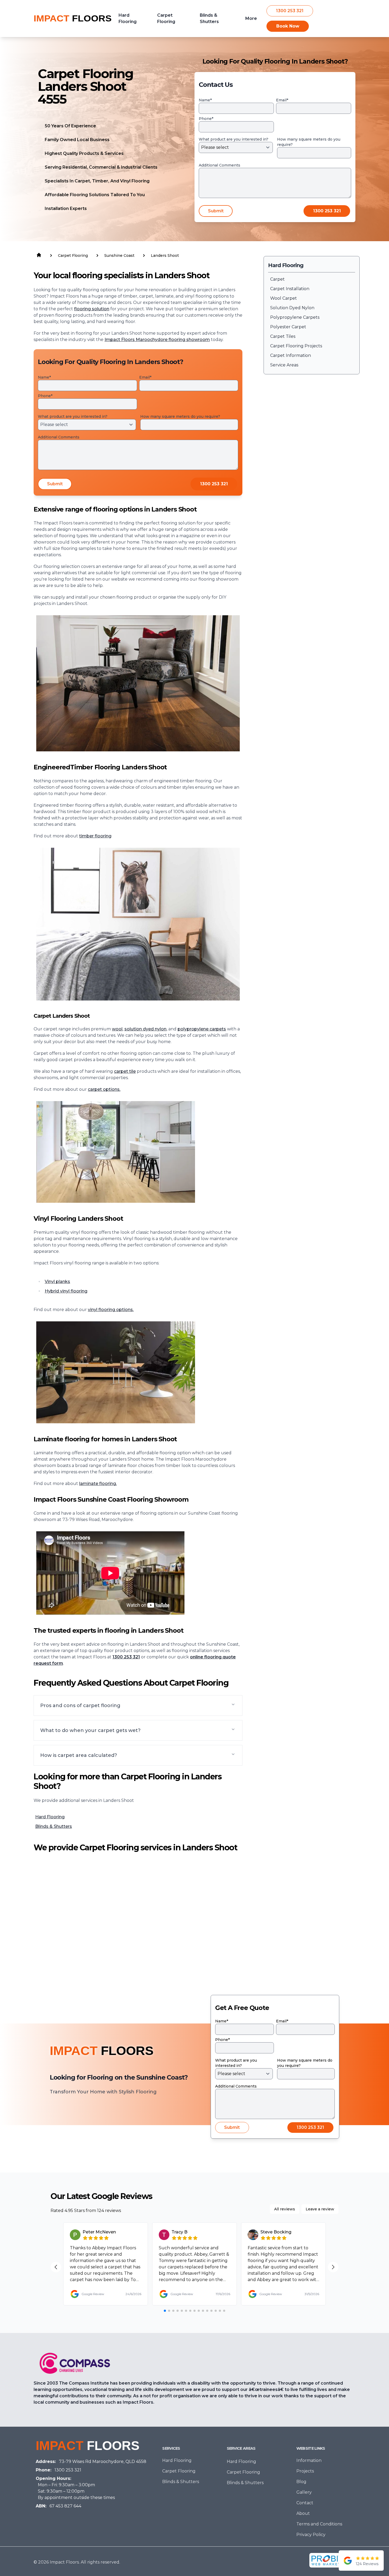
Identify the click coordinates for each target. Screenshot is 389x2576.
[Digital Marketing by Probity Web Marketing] (330, 2560)
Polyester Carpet (288, 327)
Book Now (288, 26)
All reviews (285, 2209)
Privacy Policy (311, 2535)
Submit (216, 211)
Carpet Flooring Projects (296, 346)
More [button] (251, 18)
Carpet (277, 279)
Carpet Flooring (179, 2471)
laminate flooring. (98, 1484)
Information (309, 2460)
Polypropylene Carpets (295, 317)
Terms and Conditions (319, 2524)
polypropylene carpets (202, 1029)
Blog (301, 2482)
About (303, 2513)
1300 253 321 (290, 11)
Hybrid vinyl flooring (66, 1291)
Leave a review (320, 2209)
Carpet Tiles (283, 336)
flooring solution (92, 309)
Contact (305, 2503)
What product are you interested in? (234, 139)
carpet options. (104, 1089)
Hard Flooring (50, 1817)
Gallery (304, 2492)
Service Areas (284, 365)
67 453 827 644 (65, 2506)
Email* (282, 100)
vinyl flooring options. (111, 1310)
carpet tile (125, 1071)
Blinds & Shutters (54, 1826)
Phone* (206, 119)
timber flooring (95, 836)
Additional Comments (220, 165)
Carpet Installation (290, 289)
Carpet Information (291, 355)
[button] (138, 1706)
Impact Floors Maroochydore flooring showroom (157, 340)
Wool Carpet (284, 298)
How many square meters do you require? (309, 142)
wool (117, 1029)
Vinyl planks (57, 1282)
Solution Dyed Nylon (292, 308)
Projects (305, 2471)
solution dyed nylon (145, 1029)
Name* (205, 100)
